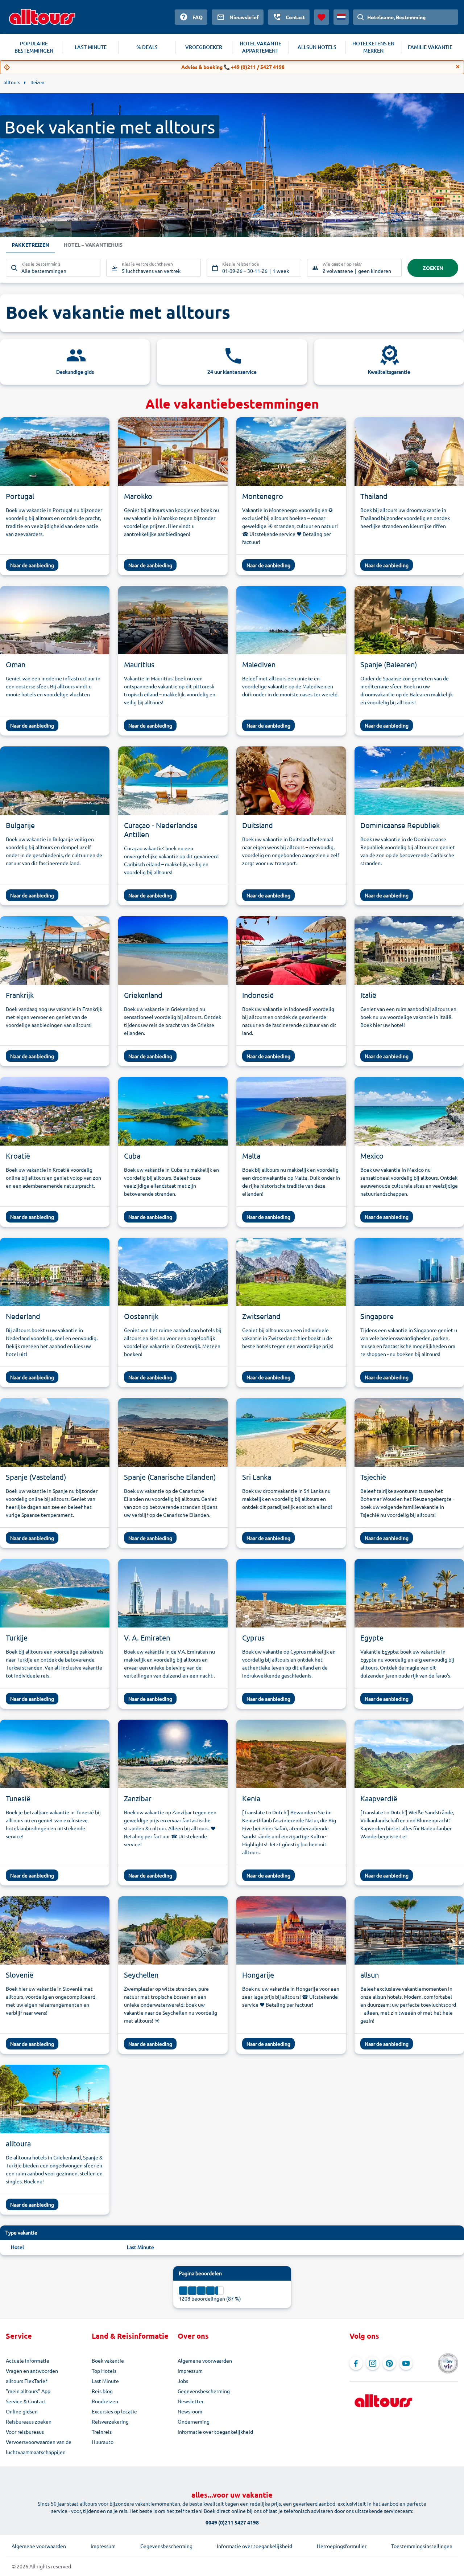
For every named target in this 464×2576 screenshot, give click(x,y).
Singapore (377, 1316)
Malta (251, 1156)
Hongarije (258, 1975)
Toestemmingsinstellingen (422, 2546)
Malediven (259, 664)
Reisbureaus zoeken (29, 2421)
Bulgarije (20, 825)
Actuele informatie (28, 2360)
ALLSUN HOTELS (317, 47)
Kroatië (18, 1156)
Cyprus (253, 1637)
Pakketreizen (30, 245)
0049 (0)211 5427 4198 (232, 2522)
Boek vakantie (108, 2360)
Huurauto (103, 2442)
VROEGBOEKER (204, 47)
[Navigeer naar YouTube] (406, 2363)
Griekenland (143, 995)
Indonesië (258, 995)
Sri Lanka (257, 1477)
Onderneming (194, 2421)
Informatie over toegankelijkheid (215, 2432)
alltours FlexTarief (26, 2381)
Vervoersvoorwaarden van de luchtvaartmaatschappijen (39, 2447)
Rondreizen (105, 2401)
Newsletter (191, 2401)
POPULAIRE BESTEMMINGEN (34, 47)
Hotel (17, 2247)
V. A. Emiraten (147, 1637)
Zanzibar (138, 1798)
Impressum (190, 2371)
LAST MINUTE (91, 47)
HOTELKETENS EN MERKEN (373, 47)
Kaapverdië (379, 1798)
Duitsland (258, 825)
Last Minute (140, 2247)
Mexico (372, 1156)
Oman (16, 664)
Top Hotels (104, 2371)
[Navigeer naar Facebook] (356, 2363)
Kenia (251, 1798)
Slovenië (20, 1975)
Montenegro (263, 496)
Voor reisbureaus (25, 2432)
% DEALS (147, 47)
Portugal (20, 496)
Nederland (23, 1316)
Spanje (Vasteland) (36, 1477)
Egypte (372, 1637)
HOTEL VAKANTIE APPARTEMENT (260, 47)
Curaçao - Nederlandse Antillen (161, 830)
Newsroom (190, 2411)
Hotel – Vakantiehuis (93, 245)
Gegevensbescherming (204, 2391)
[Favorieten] (322, 17)
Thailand (374, 496)
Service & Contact (26, 2401)
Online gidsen (22, 2411)
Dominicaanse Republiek (400, 825)
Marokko (138, 496)
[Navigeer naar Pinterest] (389, 2363)
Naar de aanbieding (32, 565)
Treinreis (102, 2432)
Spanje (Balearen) (389, 664)
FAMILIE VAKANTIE (430, 47)
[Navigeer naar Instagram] (373, 2363)
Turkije (17, 1637)
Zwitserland (261, 1316)
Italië (368, 995)
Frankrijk (20, 995)
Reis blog (102, 2391)
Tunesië (18, 1798)
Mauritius (139, 664)
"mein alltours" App (28, 2391)
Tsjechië (373, 1477)
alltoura (18, 2143)
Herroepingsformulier (342, 2546)
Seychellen (141, 1975)
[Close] (458, 67)
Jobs (183, 2381)
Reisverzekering (110, 2421)
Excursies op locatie (114, 2411)
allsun (370, 1975)
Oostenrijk (141, 1316)
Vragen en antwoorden (32, 2371)
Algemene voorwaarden (205, 2360)
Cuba (132, 1156)
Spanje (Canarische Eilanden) (170, 1477)
